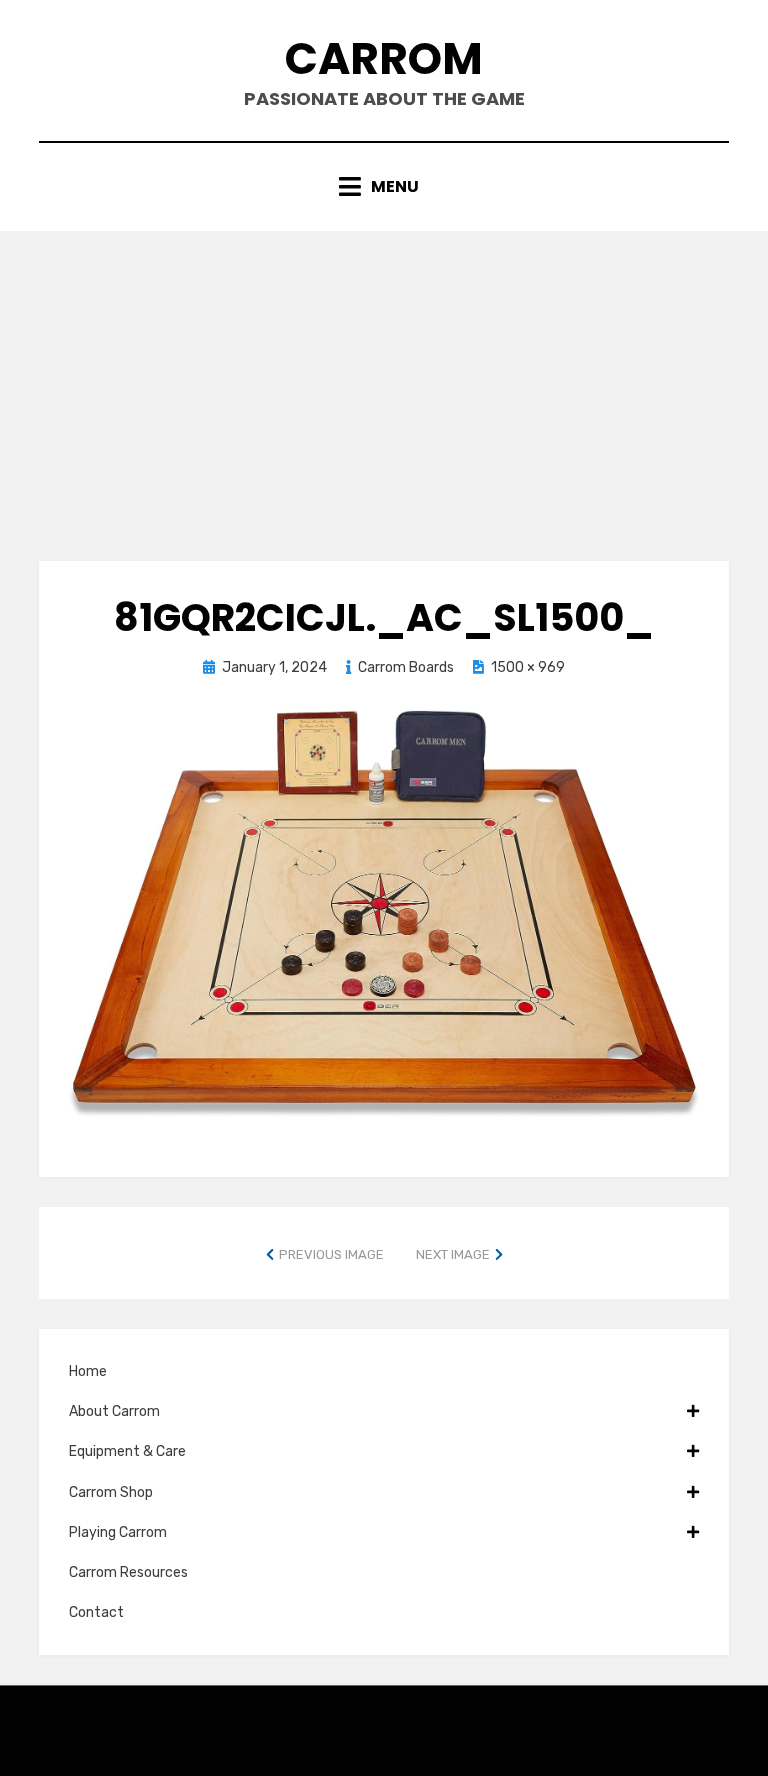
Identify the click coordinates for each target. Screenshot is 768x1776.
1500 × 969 (528, 667)
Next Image (453, 1254)
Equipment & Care (127, 1451)
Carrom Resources (128, 1572)
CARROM (384, 58)
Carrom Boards (406, 667)
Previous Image (331, 1254)
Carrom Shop (111, 1492)
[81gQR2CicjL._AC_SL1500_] (384, 912)
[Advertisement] (384, 381)
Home (88, 1371)
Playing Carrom (118, 1532)
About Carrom (114, 1411)
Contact (96, 1612)
